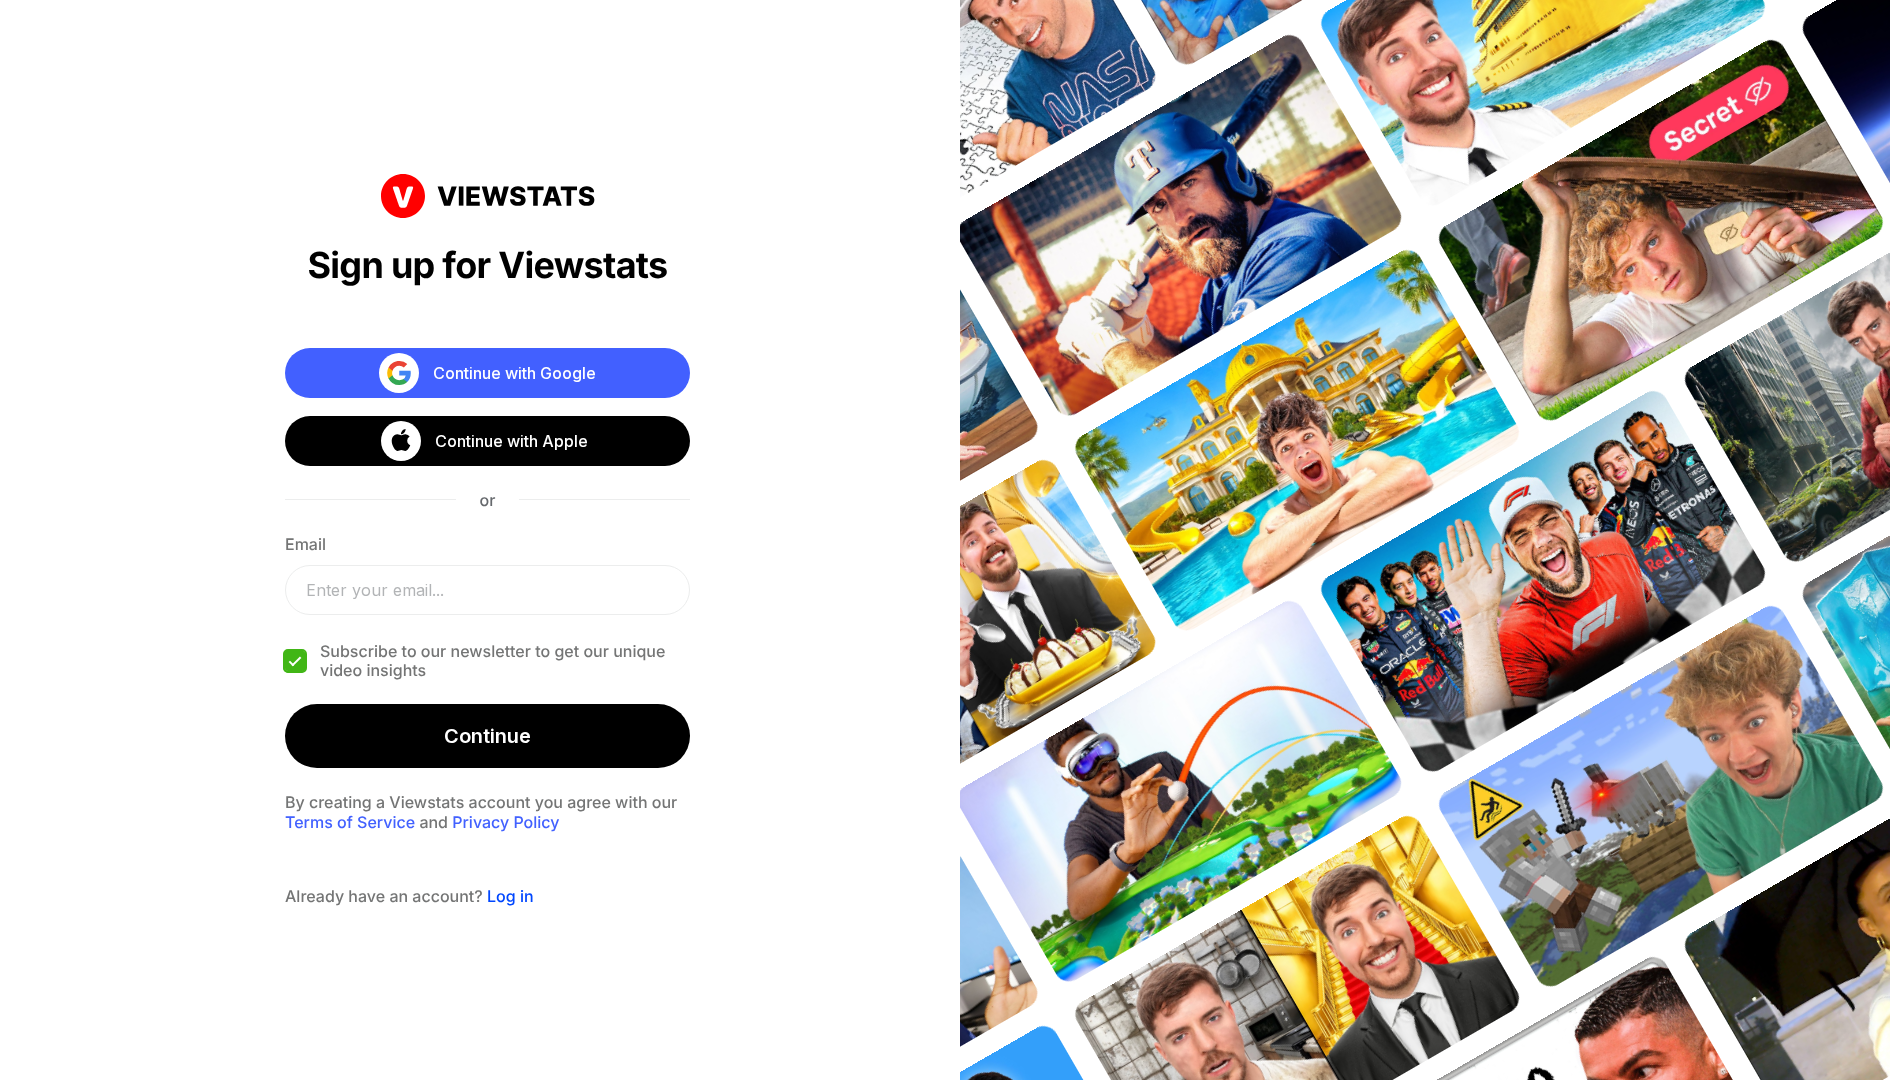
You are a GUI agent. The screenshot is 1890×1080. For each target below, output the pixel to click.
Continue (487, 736)
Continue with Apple (511, 441)
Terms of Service (350, 822)
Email (305, 544)
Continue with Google (514, 373)
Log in (510, 896)
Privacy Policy (505, 822)
